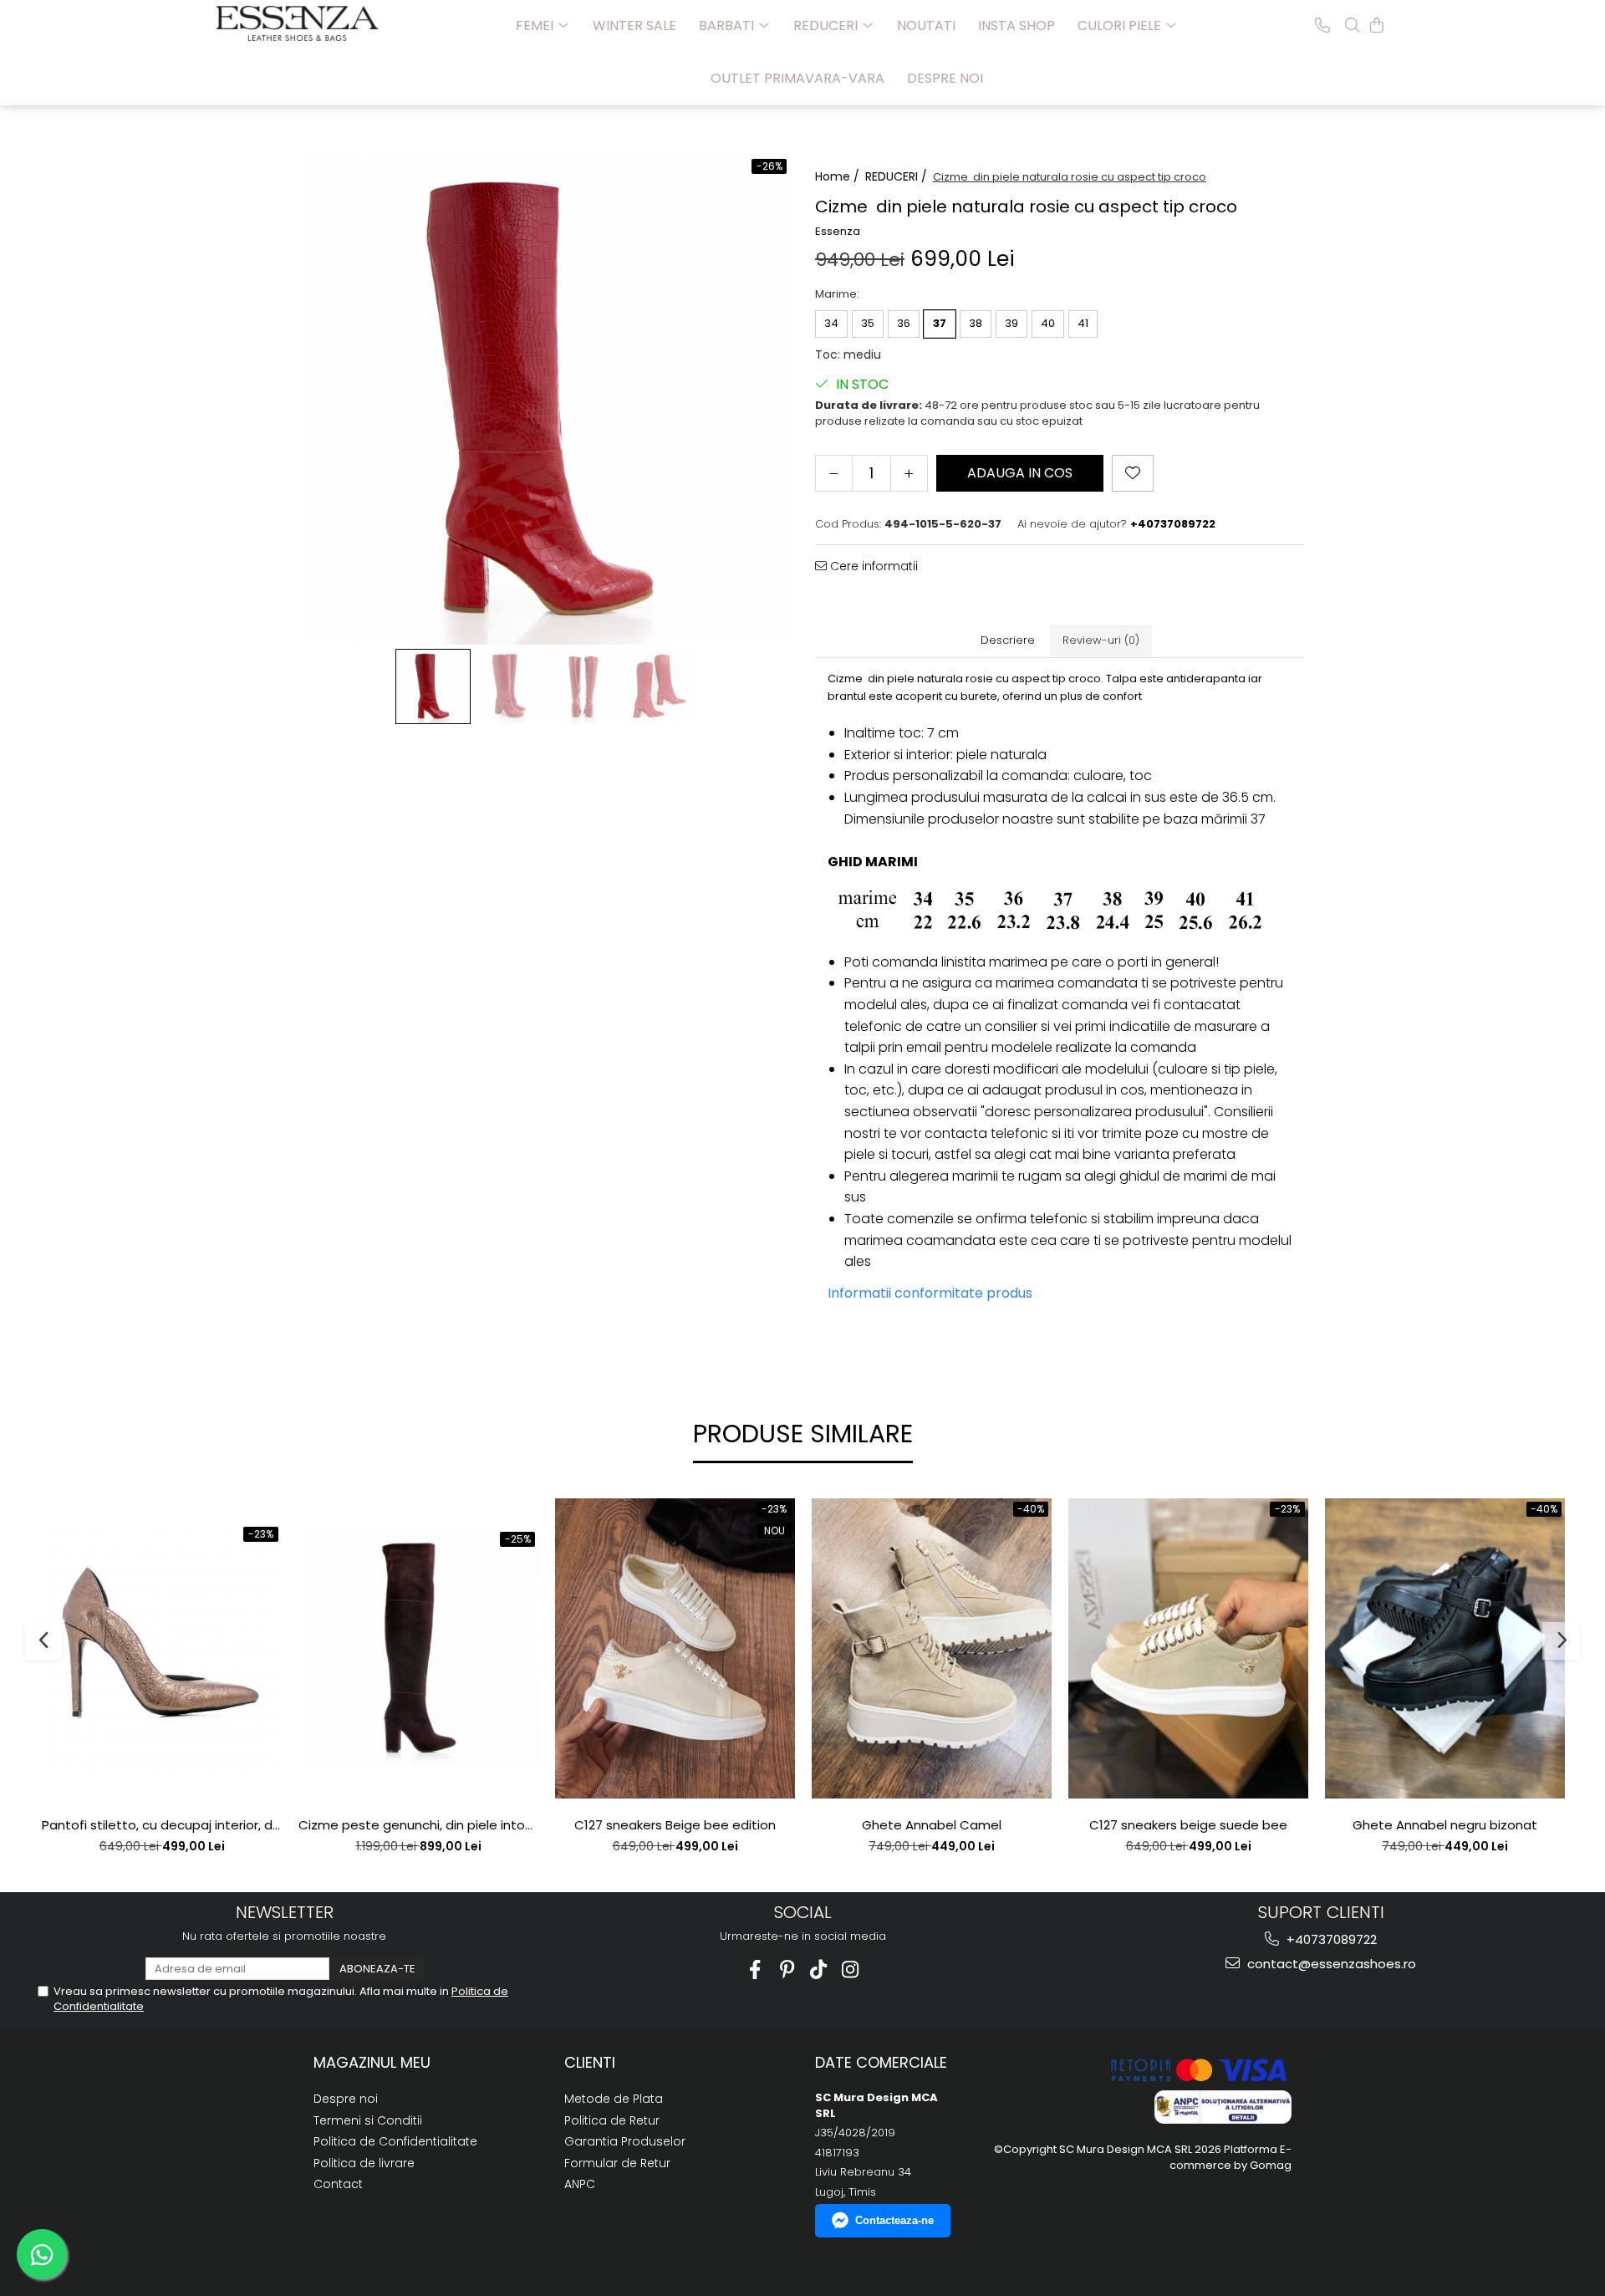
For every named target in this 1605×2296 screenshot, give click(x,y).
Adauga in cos (1020, 473)
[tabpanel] (545, 400)
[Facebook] (755, 1969)
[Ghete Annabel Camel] (932, 1648)
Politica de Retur (612, 2120)
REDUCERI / (898, 176)
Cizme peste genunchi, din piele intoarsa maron (418, 1825)
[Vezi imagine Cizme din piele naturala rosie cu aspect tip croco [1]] (508, 686)
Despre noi (945, 78)
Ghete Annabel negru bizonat (1445, 1825)
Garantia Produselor (625, 2141)
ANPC (580, 2184)
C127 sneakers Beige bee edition (675, 1825)
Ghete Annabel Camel (932, 1825)
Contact (338, 2184)
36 (904, 323)
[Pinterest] (787, 1969)
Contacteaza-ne (894, 2220)
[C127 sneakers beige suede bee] (1188, 1648)
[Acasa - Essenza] (300, 23)
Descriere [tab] (1008, 640)
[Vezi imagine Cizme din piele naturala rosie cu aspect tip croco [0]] (433, 686)
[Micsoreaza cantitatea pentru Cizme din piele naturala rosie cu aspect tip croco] (834, 473)
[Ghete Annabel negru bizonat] (1445, 1648)
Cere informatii (872, 566)
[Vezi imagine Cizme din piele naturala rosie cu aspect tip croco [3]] (659, 686)
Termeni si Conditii (368, 2120)
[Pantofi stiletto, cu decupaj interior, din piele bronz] (162, 1649)
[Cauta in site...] (1353, 25)
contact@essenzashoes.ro (1330, 1964)
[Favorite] (1133, 473)
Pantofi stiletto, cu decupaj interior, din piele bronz (162, 1825)
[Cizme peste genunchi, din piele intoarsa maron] (418, 1648)
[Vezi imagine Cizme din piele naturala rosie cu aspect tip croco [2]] (583, 686)
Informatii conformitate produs (930, 1293)
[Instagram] (851, 1969)
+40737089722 (1330, 1939)
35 (868, 323)
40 (1048, 323)
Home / (839, 176)
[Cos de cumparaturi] (1377, 25)
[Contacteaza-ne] (1322, 25)
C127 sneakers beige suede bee (1188, 1825)
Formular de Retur (617, 2163)
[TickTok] (819, 1969)
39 (1011, 323)
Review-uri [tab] (1101, 640)
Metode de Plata (614, 2099)
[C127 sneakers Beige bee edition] (675, 1648)
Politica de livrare (364, 2163)
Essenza (838, 232)
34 (831, 323)
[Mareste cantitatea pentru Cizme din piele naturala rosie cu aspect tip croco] (909, 473)
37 (940, 323)
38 (976, 323)
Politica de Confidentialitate (395, 2141)
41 (1083, 323)
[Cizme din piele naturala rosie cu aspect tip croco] (545, 400)
